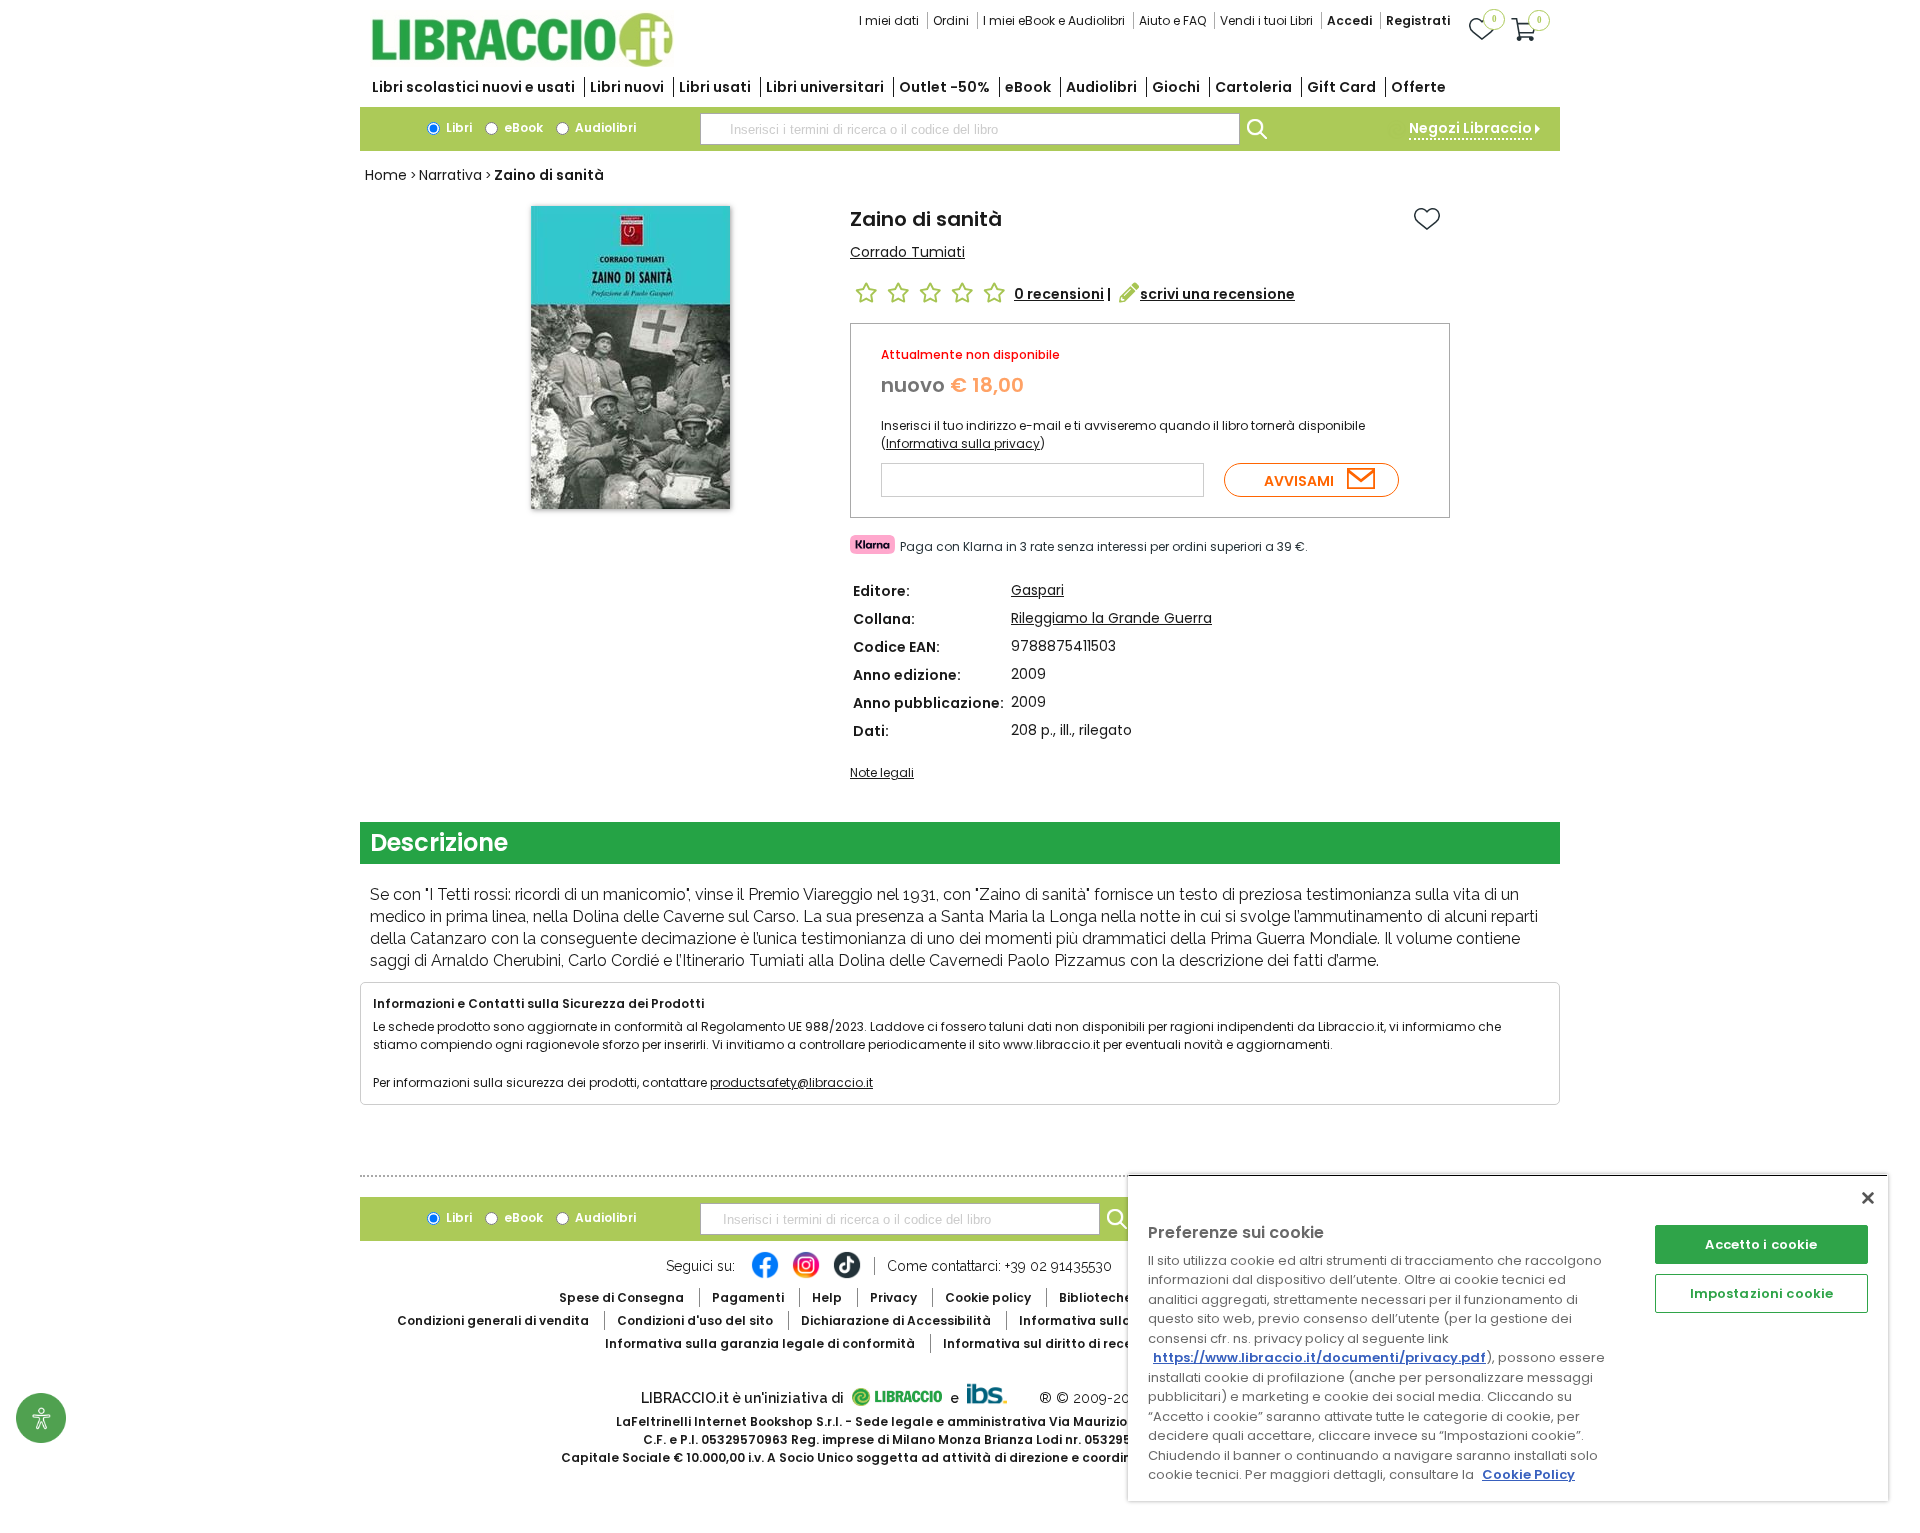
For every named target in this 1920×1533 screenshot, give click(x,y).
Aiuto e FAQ (1172, 20)
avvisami (1299, 481)
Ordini (951, 20)
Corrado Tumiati (907, 252)
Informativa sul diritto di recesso (1048, 1343)
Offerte (1418, 87)
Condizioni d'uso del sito (695, 1320)
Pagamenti (748, 1297)
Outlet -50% (944, 87)
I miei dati (889, 20)
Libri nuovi (627, 87)
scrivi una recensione (1217, 294)
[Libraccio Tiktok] (847, 1275)
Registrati (1418, 20)
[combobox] (970, 129)
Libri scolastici (473, 87)
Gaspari (1037, 590)
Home (386, 175)
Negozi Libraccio (1470, 128)
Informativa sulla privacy (963, 443)
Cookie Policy (1528, 1474)
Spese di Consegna (621, 1297)
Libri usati (715, 87)
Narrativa (450, 175)
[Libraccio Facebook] (765, 1275)
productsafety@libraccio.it (791, 1082)
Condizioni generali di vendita (493, 1320)
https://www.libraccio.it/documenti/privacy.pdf (1319, 1357)
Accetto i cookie (1761, 1244)
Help (827, 1297)
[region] (1508, 1337)
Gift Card (1341, 87)
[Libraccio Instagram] (806, 1275)
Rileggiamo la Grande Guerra (1111, 618)
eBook (1028, 87)
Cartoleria (1253, 87)
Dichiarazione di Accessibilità (896, 1320)
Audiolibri (1101, 87)
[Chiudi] (1868, 1198)
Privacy (893, 1297)
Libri (457, 127)
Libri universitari (825, 87)
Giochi (1176, 87)
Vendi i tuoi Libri (1266, 20)
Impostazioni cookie (1761, 1293)
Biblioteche (1095, 1297)
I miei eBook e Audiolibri (1054, 20)
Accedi (1349, 20)
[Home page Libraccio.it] (522, 62)
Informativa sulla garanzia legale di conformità (760, 1343)
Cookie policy (988, 1297)
